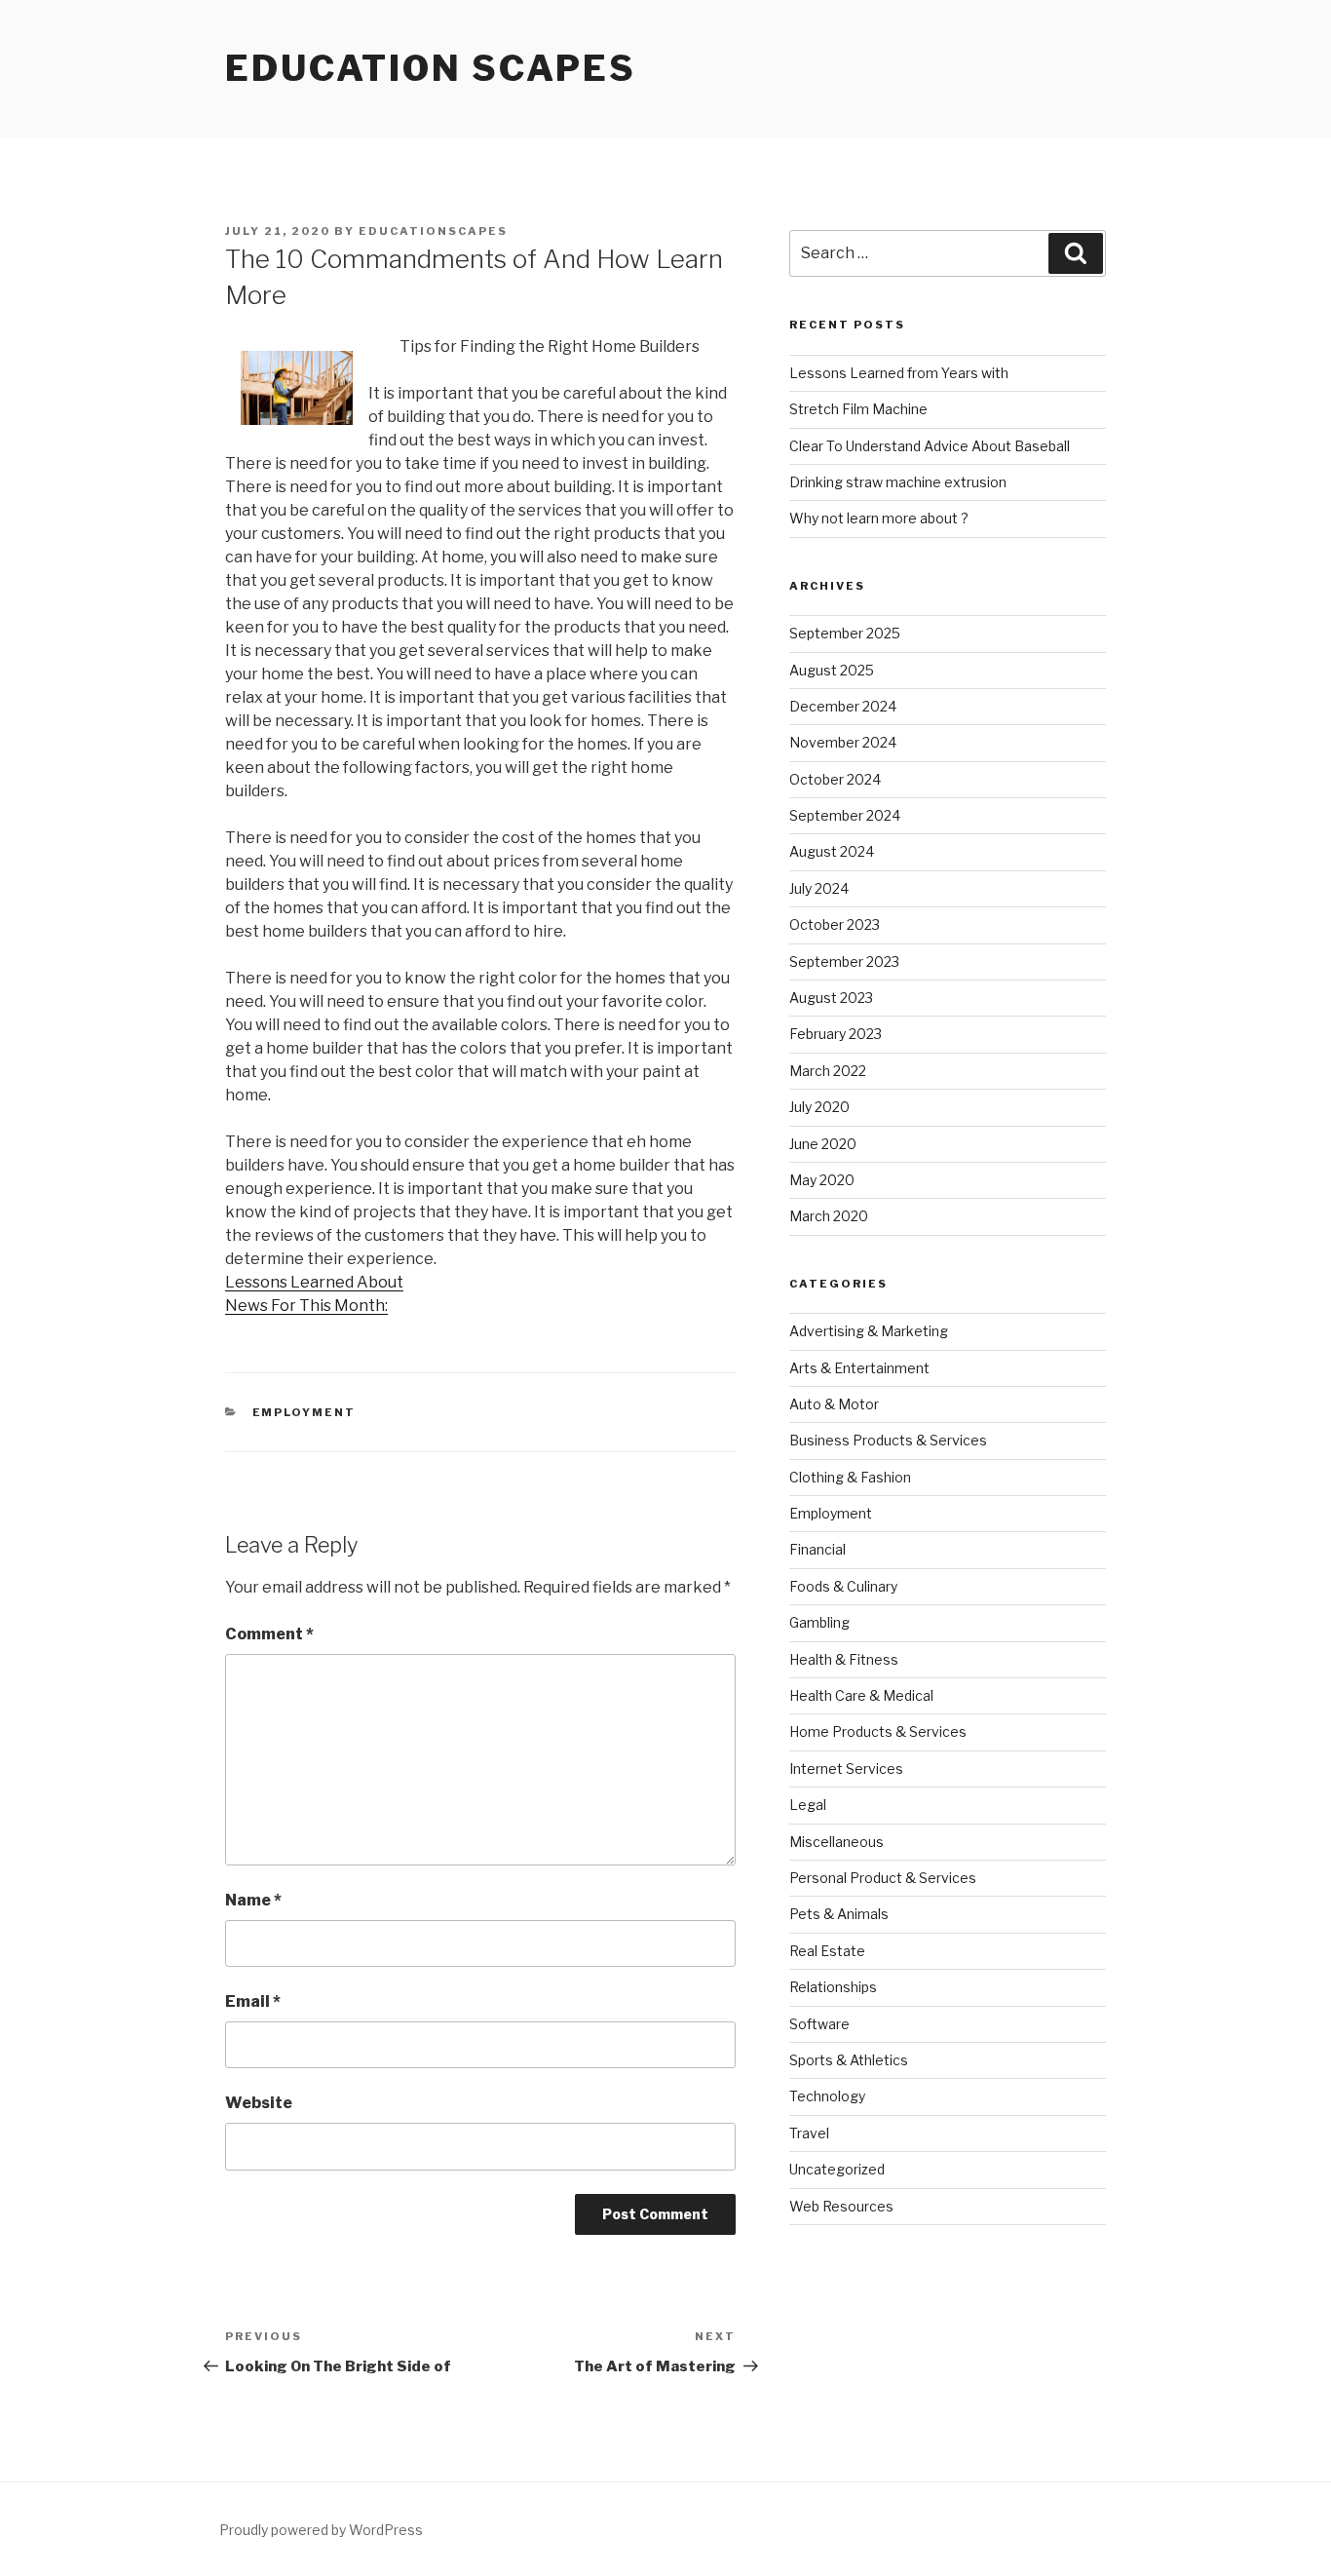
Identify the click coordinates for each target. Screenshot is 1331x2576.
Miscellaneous (837, 1842)
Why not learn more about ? (879, 518)
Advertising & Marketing (869, 1331)
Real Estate (827, 1951)
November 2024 (843, 742)
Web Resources (841, 2206)
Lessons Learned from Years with (899, 373)
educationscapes (433, 231)
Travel (809, 2133)
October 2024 (835, 779)
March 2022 (828, 1071)
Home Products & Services (878, 1731)
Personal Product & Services (883, 1878)
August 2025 (832, 670)
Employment (304, 1412)
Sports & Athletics (849, 2060)
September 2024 (845, 815)
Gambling (819, 1622)
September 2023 (844, 961)
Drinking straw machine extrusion (898, 482)
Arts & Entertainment (859, 1368)
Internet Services (846, 1769)
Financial (818, 1549)
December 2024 (843, 706)
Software (819, 2024)
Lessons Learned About (314, 1282)
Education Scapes (431, 68)
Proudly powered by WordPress (321, 2530)
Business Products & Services (888, 1440)
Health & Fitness (844, 1659)
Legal (808, 1805)
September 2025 (845, 633)
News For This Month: (306, 1306)
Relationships (833, 1987)
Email (253, 2001)
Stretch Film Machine (858, 409)
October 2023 (835, 924)
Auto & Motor (834, 1404)
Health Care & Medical (861, 1695)
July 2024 (819, 888)
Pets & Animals (839, 1914)
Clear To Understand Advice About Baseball (930, 446)
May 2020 (822, 1180)
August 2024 (832, 851)
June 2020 (823, 1144)
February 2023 (836, 1034)
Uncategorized (837, 2169)
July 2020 (819, 1107)
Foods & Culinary (843, 1586)
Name (253, 1900)
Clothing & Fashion (850, 1477)
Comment (269, 1634)
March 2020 (829, 1216)
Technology (827, 2096)
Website (259, 2103)
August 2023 (831, 998)
